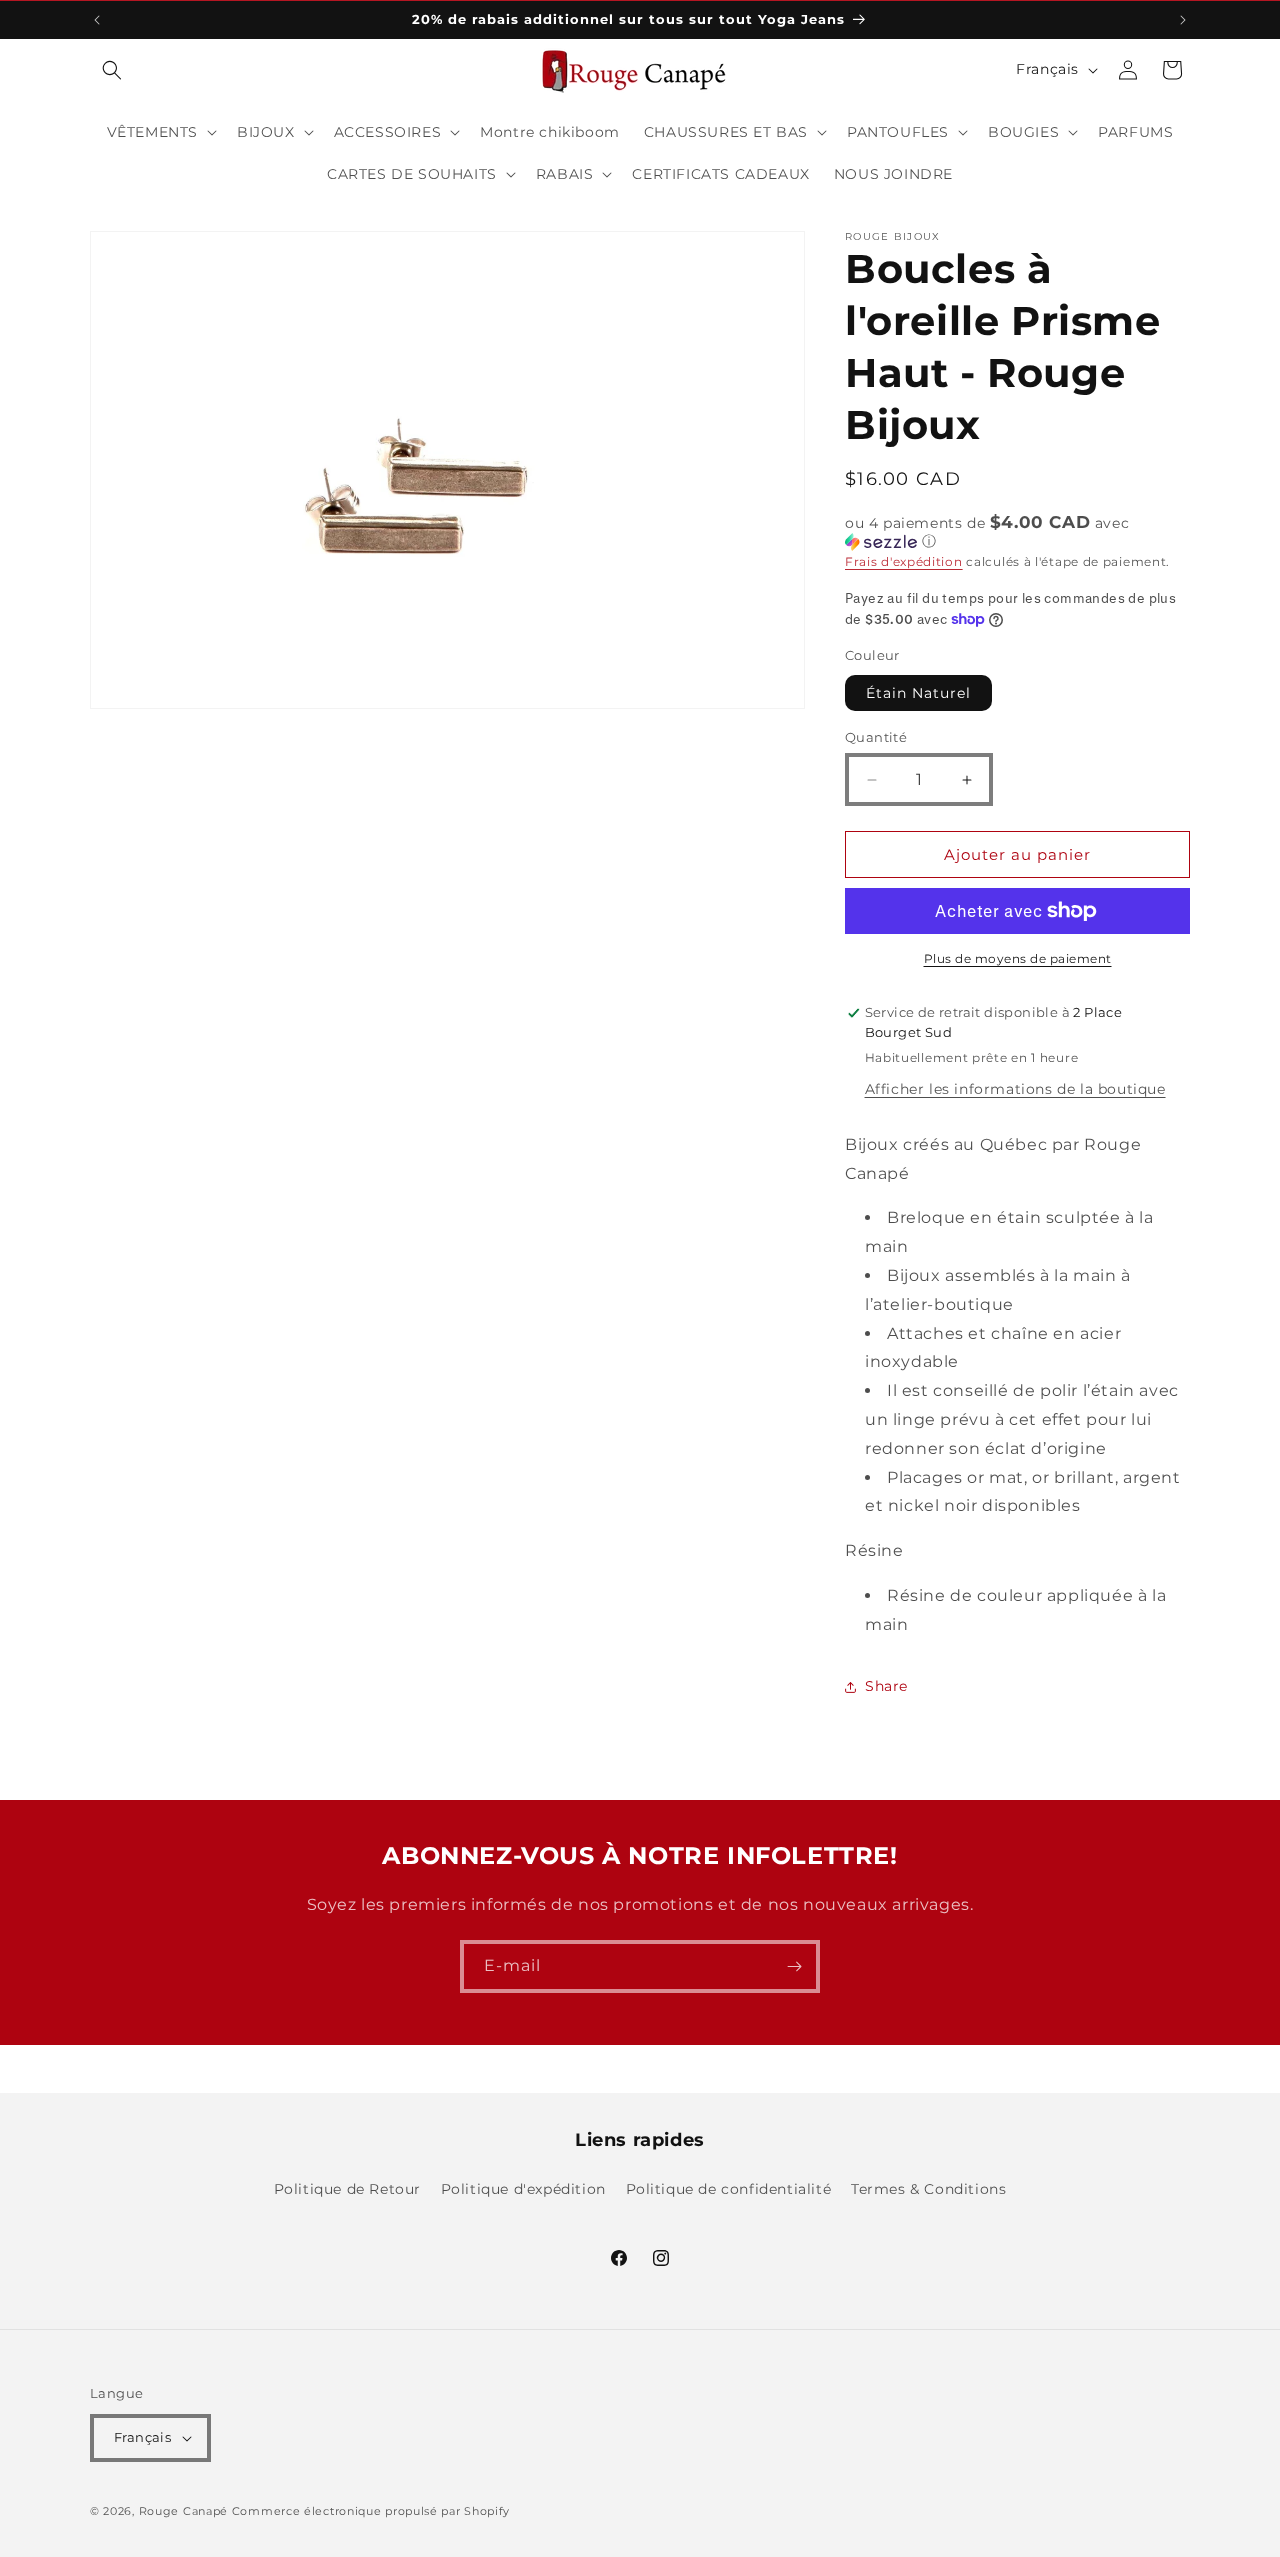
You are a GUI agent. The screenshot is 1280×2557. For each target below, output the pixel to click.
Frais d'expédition (904, 561)
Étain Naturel (918, 693)
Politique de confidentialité (729, 2189)
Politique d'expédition (523, 2189)
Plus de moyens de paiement (1018, 958)
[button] (112, 70)
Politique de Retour (347, 2189)
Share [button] (886, 1686)
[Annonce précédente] (97, 20)
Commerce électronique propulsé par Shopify (371, 2511)
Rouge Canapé (185, 2511)
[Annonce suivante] (1183, 20)
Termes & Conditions (928, 2189)
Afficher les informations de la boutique (1015, 1089)
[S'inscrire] (794, 1966)
